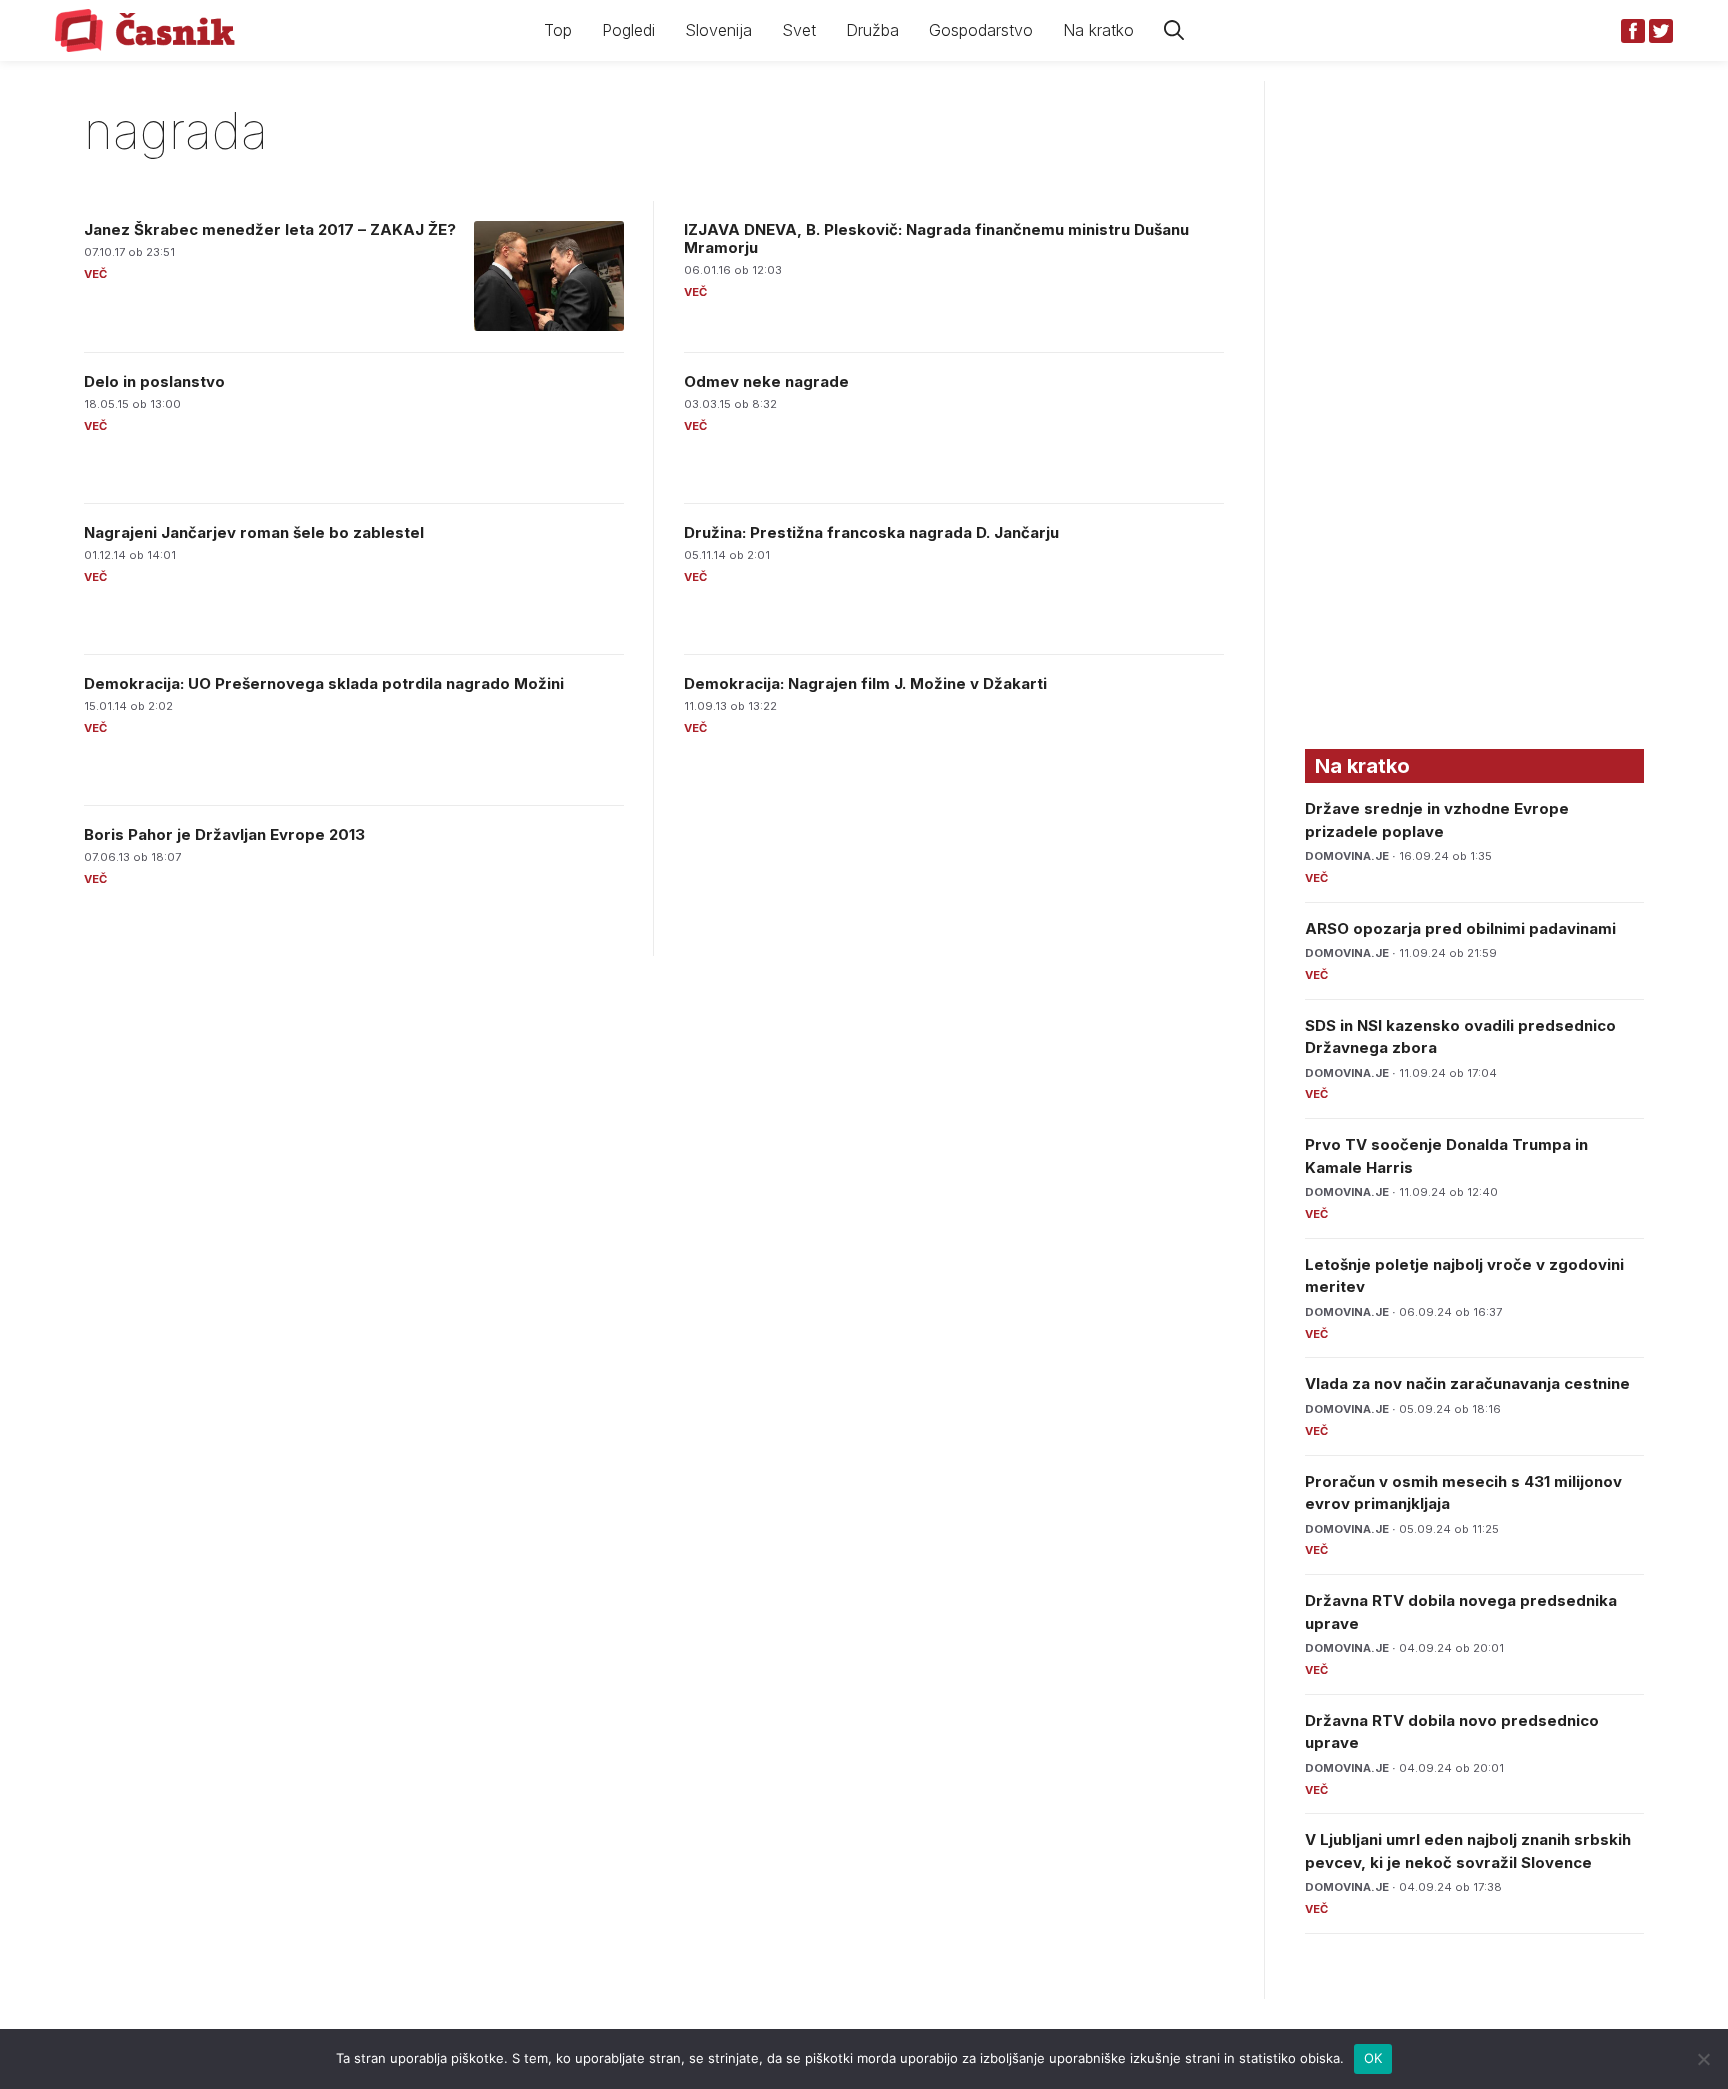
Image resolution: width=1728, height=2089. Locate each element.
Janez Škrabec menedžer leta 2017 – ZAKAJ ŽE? (270, 229)
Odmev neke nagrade (766, 381)
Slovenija (718, 30)
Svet (799, 30)
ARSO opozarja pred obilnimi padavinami (1460, 928)
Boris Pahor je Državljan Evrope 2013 (224, 834)
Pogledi (628, 30)
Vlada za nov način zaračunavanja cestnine (1467, 1383)
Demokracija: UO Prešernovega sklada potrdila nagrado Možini (324, 683)
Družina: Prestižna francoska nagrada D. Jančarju (871, 532)
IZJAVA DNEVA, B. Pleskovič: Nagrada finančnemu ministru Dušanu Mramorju (936, 238)
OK (1373, 2058)
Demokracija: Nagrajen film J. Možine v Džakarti (865, 683)
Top (558, 30)
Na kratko (1098, 30)
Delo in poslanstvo (154, 381)
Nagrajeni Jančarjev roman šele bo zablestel (254, 532)
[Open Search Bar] (1174, 30)
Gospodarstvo (981, 30)
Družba (872, 30)
